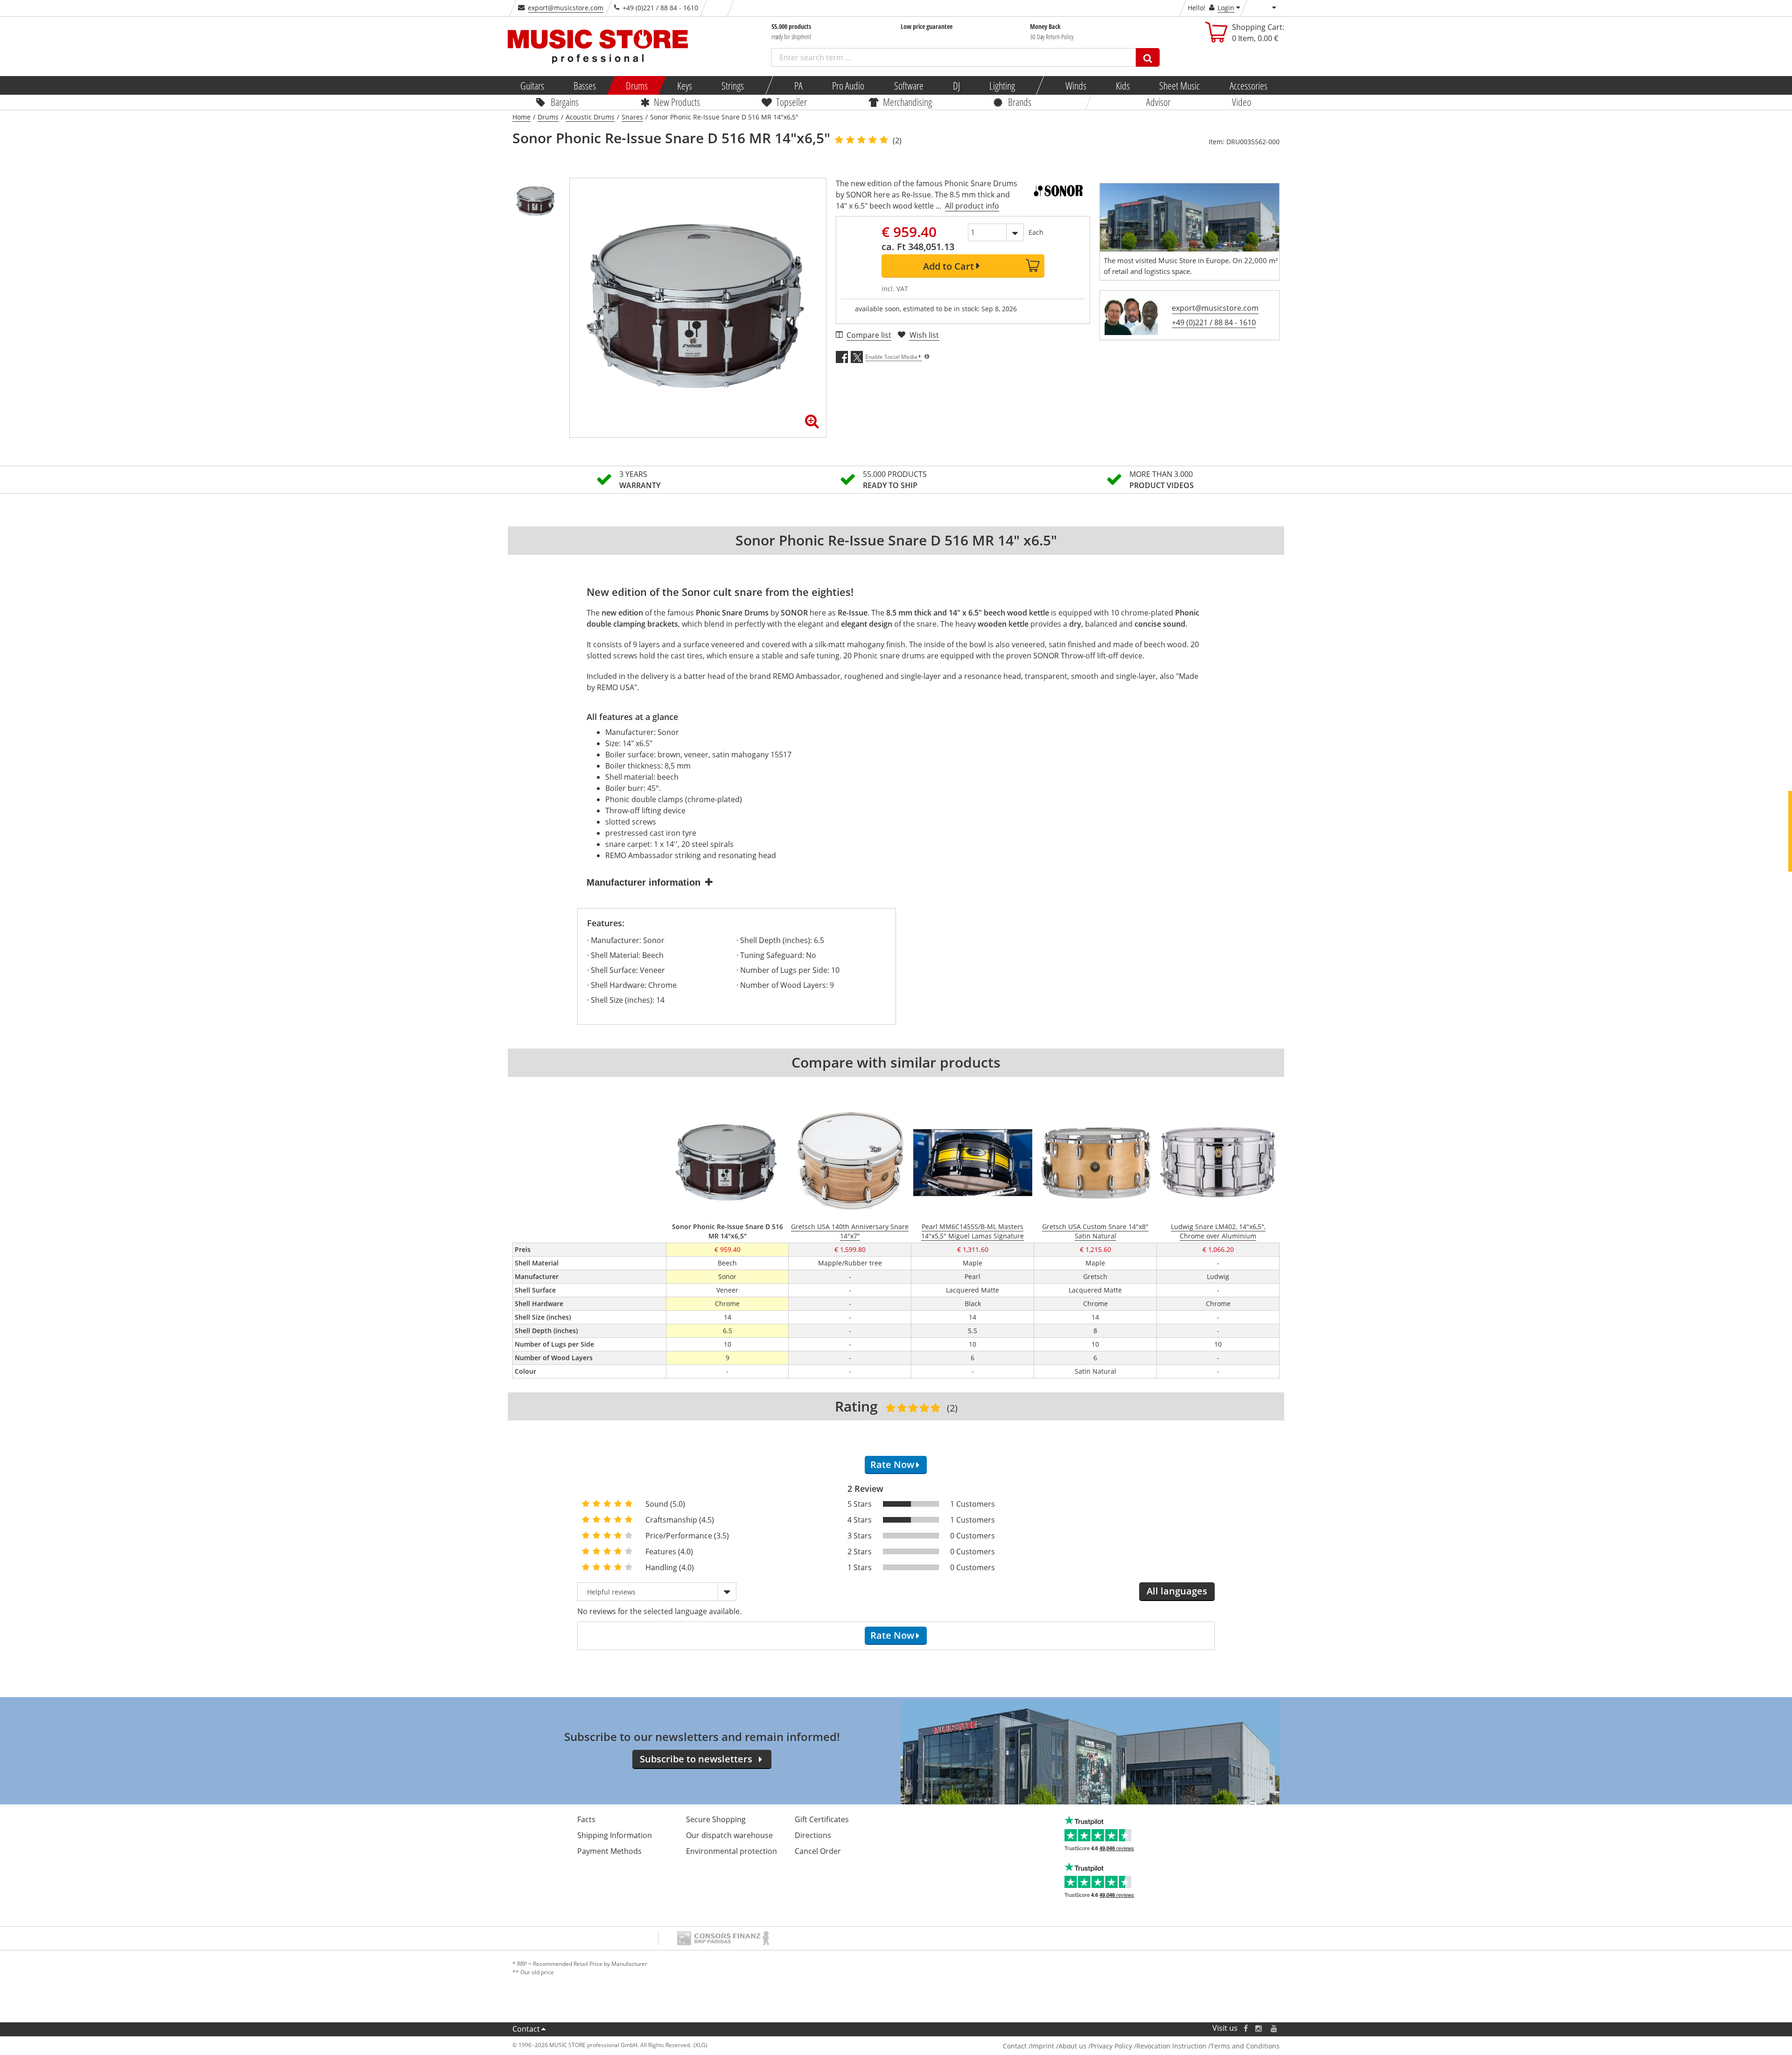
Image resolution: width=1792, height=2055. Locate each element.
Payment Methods (609, 1851)
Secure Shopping (716, 1819)
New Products (677, 102)
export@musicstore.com (566, 8)
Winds (1075, 85)
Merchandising (907, 102)
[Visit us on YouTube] (1274, 2028)
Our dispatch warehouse (729, 1835)
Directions (813, 1835)
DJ (956, 85)
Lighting (1002, 85)
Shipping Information (615, 1835)
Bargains (565, 102)
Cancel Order (818, 1851)
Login (1226, 8)
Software (908, 85)
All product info (972, 206)
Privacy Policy (1111, 2046)
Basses (585, 85)
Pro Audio (848, 85)
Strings (733, 85)
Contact (526, 2029)
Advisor (1158, 102)
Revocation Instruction (1171, 2046)
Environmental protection (731, 1851)
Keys (685, 85)
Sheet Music (1179, 85)
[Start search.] (1148, 57)
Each (1036, 232)
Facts (586, 1819)
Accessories (1248, 85)
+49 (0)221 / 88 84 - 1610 (1214, 322)
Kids (1123, 85)
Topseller (791, 102)
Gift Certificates (822, 1819)
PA (798, 85)
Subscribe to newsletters (696, 1759)
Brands (1020, 102)
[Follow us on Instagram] (1259, 2028)
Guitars (532, 85)
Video (1242, 102)
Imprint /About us (1059, 2046)
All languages (1177, 1591)
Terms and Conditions (1245, 2046)
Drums (636, 85)
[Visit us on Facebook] (1246, 2028)
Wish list (924, 335)
